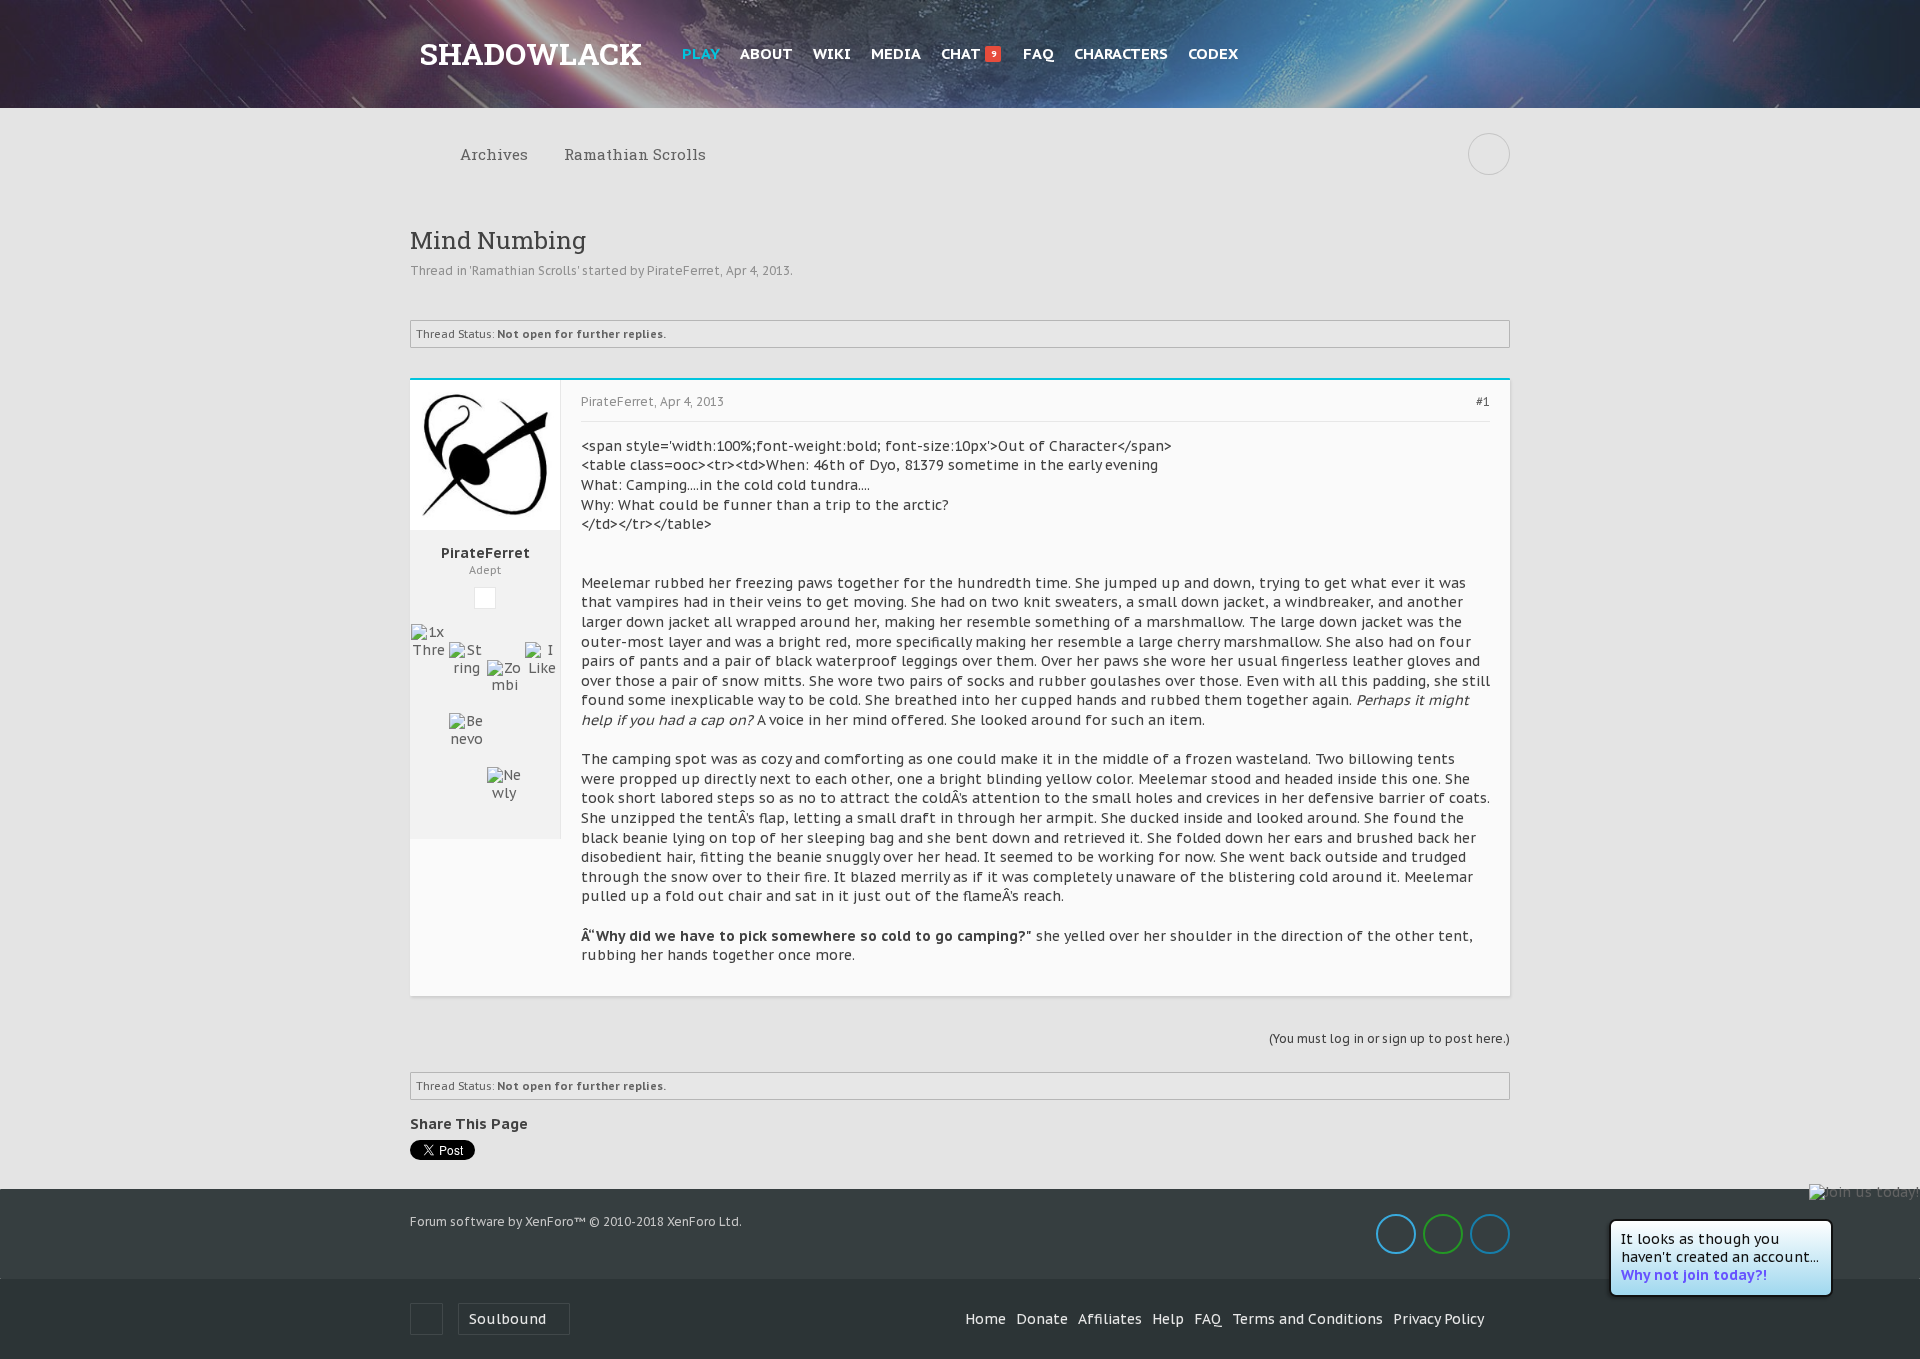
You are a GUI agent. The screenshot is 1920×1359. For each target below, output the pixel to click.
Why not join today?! (1694, 1275)
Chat (968, 53)
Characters (1121, 53)
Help (1168, 1319)
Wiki (832, 53)
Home (985, 1319)
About (766, 53)
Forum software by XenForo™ (576, 1221)
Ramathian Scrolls (524, 270)
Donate (1042, 1319)
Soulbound (507, 1319)
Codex (1213, 53)
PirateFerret (683, 270)
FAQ (1038, 53)
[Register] (1490, 54)
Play (701, 53)
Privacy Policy (1438, 1319)
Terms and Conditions (1307, 1319)
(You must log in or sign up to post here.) (1389, 1038)
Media (896, 53)
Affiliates (1110, 1319)
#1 (1483, 402)
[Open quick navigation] (1489, 154)
